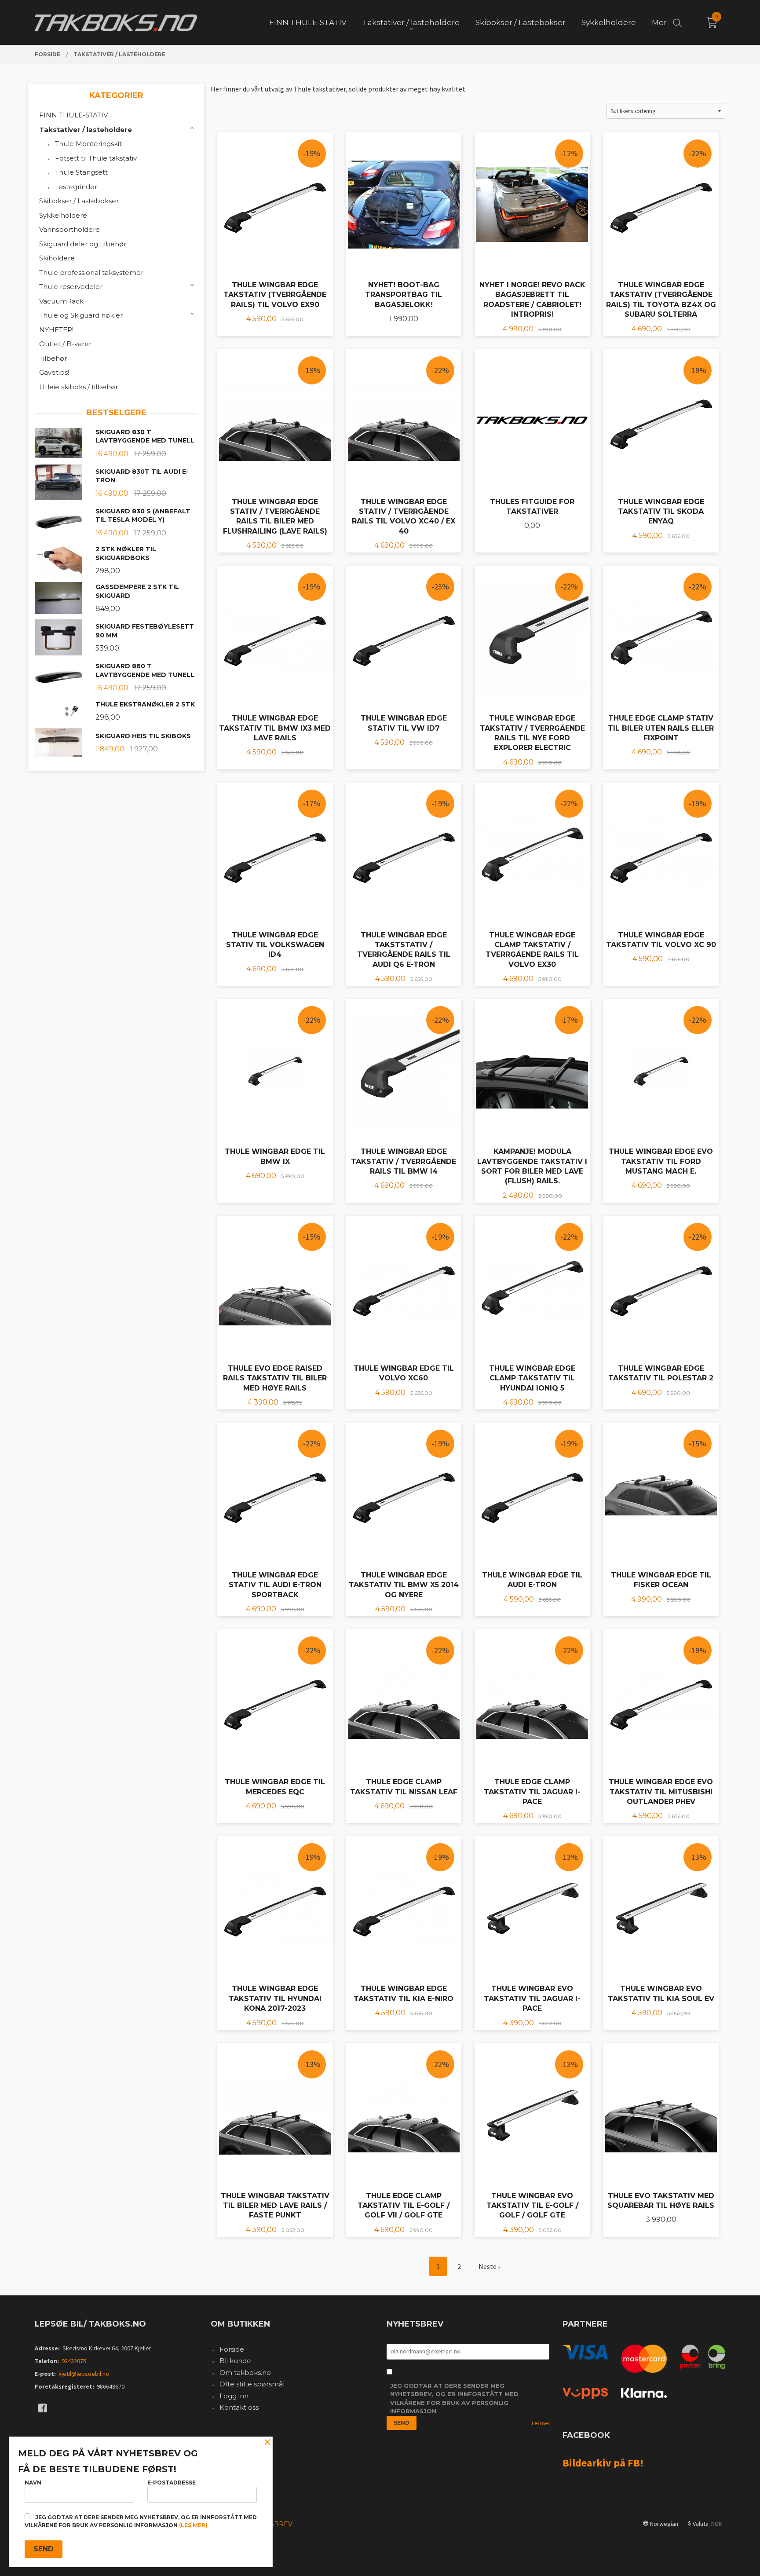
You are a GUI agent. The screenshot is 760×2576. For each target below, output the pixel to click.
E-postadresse (172, 2483)
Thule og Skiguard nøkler (81, 315)
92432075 (74, 2361)
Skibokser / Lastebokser (79, 201)
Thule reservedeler (71, 287)
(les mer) (193, 2525)
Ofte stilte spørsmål (252, 2384)
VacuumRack (61, 301)
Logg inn (234, 2396)
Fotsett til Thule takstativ (96, 158)
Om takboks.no (245, 2373)
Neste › (489, 2266)
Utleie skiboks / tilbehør (79, 387)
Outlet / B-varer (65, 344)
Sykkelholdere (63, 215)
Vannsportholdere (69, 229)
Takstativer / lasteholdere (86, 130)
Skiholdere (57, 258)
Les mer (541, 2423)
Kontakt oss (239, 2407)
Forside (232, 2349)
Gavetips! (54, 372)
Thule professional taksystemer (91, 273)
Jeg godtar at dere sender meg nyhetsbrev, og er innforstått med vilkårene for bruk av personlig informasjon (454, 2399)
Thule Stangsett (81, 172)
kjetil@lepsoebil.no (84, 2374)
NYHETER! (56, 330)
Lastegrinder (76, 187)
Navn (33, 2483)
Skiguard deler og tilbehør (83, 244)
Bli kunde (235, 2361)
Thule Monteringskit (88, 144)
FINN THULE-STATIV (73, 115)
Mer (659, 22)
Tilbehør (53, 358)
